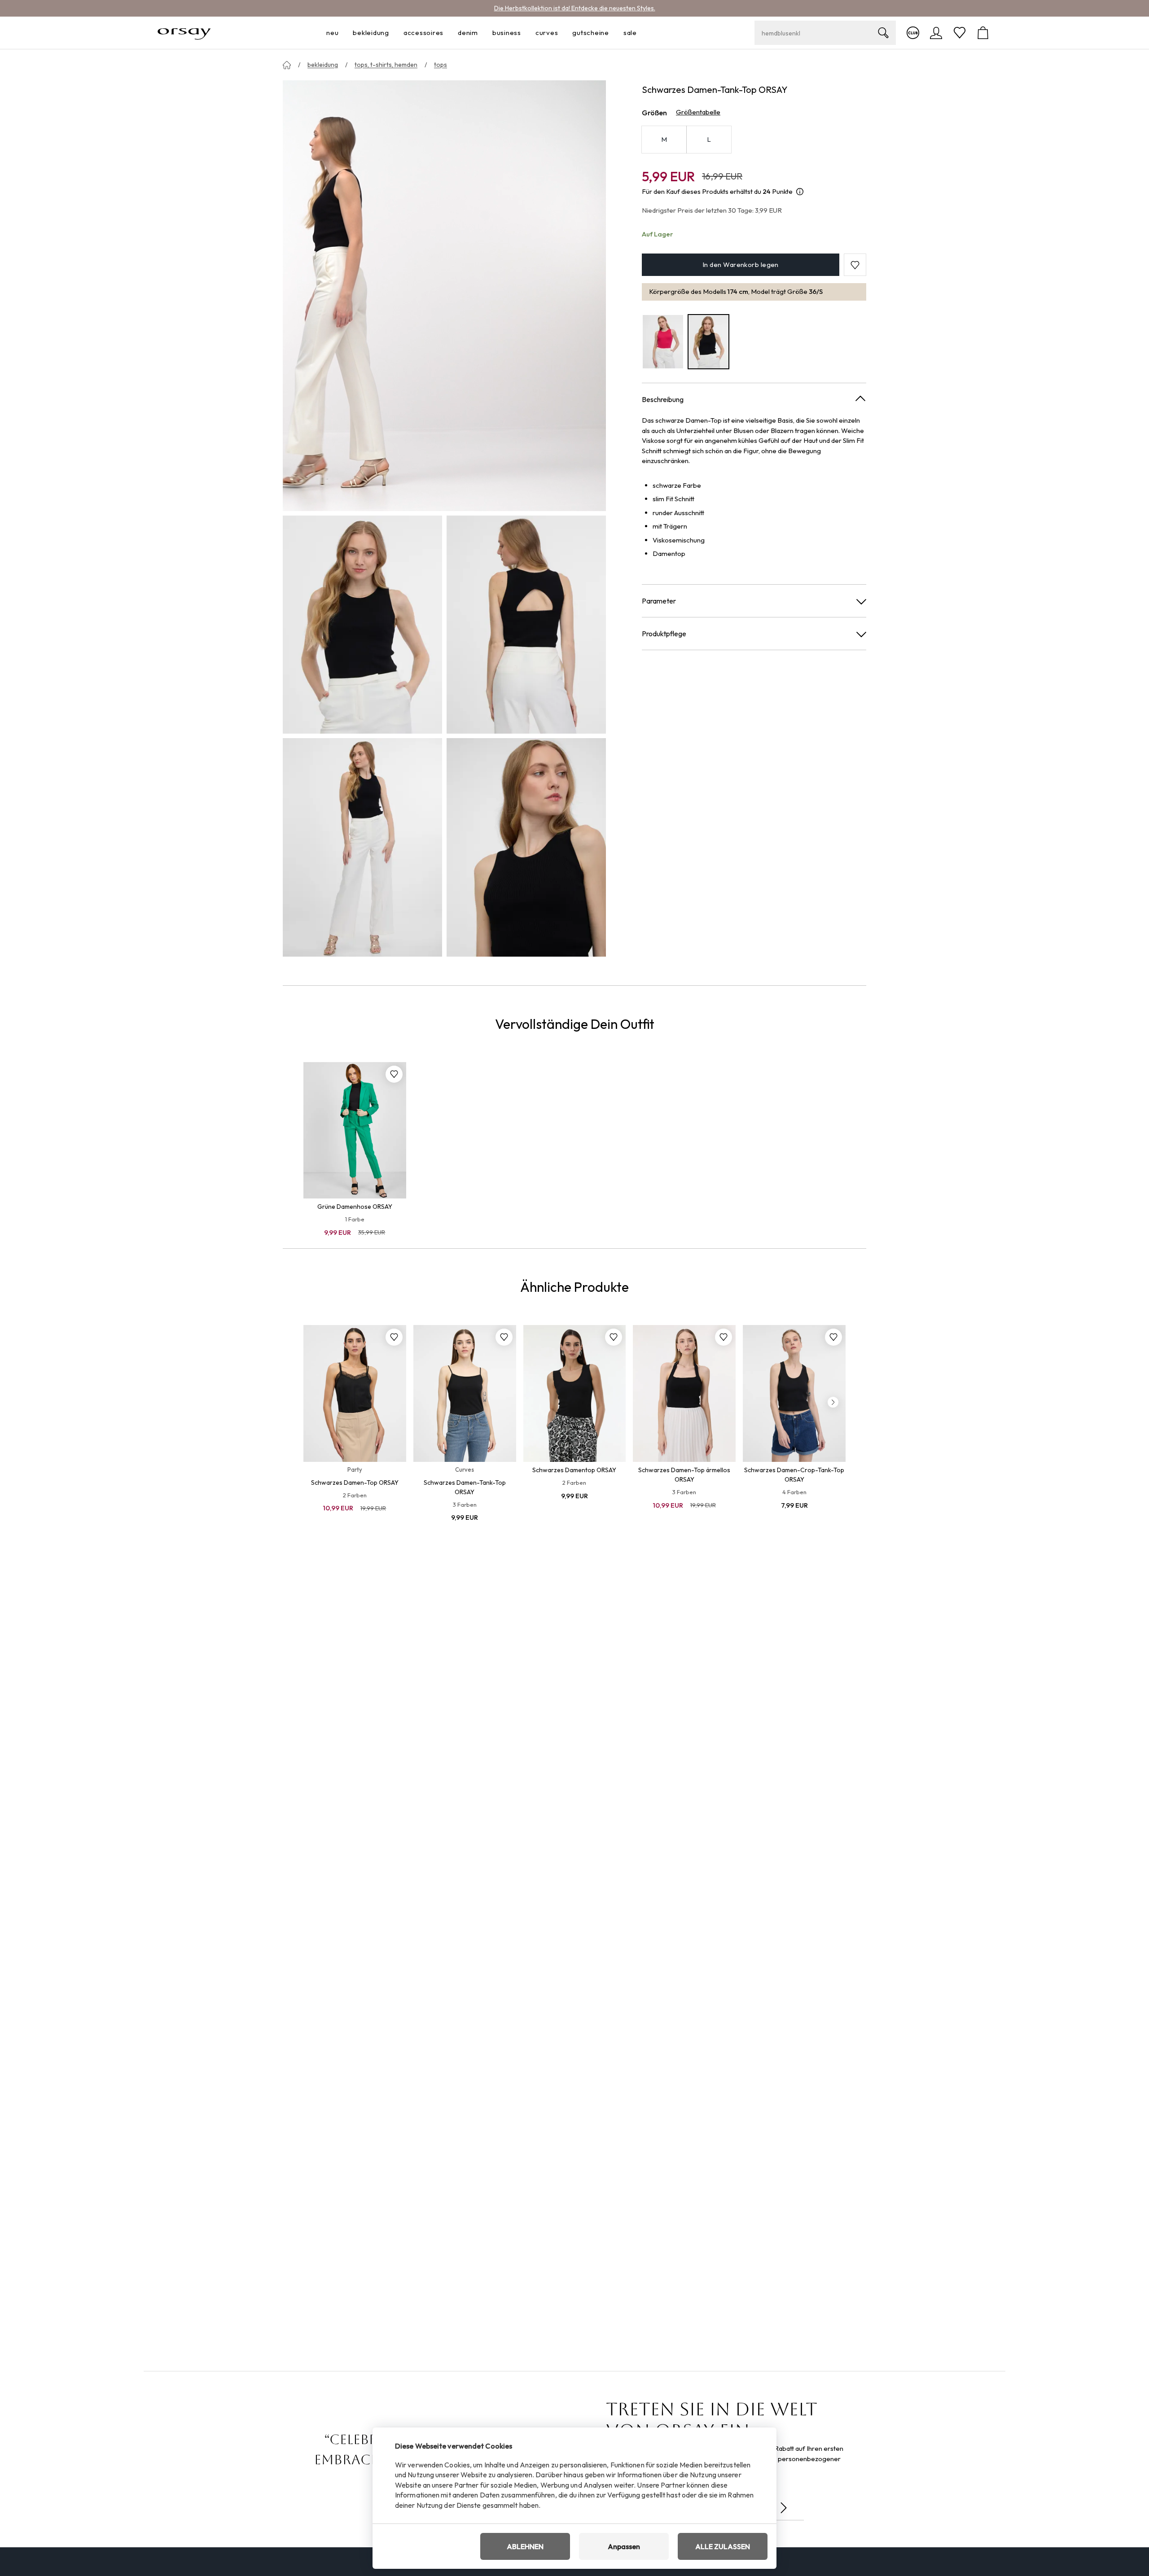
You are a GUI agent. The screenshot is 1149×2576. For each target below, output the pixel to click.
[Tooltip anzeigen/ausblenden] (800, 192)
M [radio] (664, 139)
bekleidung (323, 65)
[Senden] (784, 2508)
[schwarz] (709, 342)
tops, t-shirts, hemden (386, 65)
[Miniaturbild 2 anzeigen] (526, 625)
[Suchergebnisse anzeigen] (883, 33)
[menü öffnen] (341, 33)
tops (441, 65)
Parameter (659, 601)
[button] (855, 265)
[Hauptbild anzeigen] (444, 296)
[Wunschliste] (960, 33)
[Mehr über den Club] (913, 33)
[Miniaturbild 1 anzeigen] (362, 625)
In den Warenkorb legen (741, 265)
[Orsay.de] (184, 33)
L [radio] (709, 139)
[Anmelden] (936, 33)
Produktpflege (664, 634)
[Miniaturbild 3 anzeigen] (362, 847)
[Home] (287, 65)
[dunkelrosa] (663, 342)
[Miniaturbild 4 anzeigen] (526, 847)
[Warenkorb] (983, 33)
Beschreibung (663, 399)
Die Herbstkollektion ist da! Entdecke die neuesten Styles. (575, 8)
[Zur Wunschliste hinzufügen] (394, 1074)
